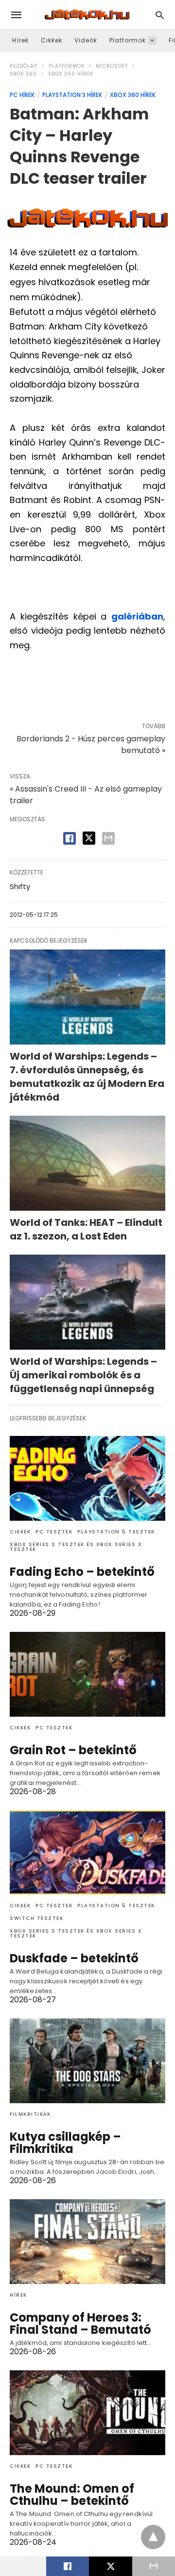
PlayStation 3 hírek (72, 95)
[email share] (108, 838)
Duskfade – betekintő (74, 1958)
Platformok (128, 40)
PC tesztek (54, 1532)
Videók (86, 40)
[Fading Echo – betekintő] (87, 1478)
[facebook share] (70, 838)
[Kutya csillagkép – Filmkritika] (87, 2061)
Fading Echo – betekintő (82, 1572)
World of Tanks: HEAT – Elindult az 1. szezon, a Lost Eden (86, 1229)
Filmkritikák (30, 2114)
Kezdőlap (24, 66)
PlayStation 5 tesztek (116, 1532)
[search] (160, 15)
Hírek (20, 40)
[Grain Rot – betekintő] (87, 1674)
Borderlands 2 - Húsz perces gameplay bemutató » (91, 745)
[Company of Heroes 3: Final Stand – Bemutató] (87, 2242)
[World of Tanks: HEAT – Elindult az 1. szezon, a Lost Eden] (87, 1163)
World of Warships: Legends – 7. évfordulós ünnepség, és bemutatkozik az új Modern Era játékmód (87, 1077)
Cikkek (52, 40)
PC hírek (22, 95)
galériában (137, 616)
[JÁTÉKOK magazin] (87, 15)
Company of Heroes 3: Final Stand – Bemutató (80, 2324)
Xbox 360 (23, 74)
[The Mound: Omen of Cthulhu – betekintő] (87, 2413)
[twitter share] (89, 838)
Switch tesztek (36, 1918)
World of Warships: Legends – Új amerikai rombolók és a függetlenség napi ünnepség (83, 1375)
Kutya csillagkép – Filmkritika (65, 2143)
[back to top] (153, 2537)
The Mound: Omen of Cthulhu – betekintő (72, 2495)
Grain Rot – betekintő (73, 1750)
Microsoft (112, 66)
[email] (154, 2566)
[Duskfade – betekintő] (87, 1853)
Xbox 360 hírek (71, 74)
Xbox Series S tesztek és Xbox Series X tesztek (76, 1547)
